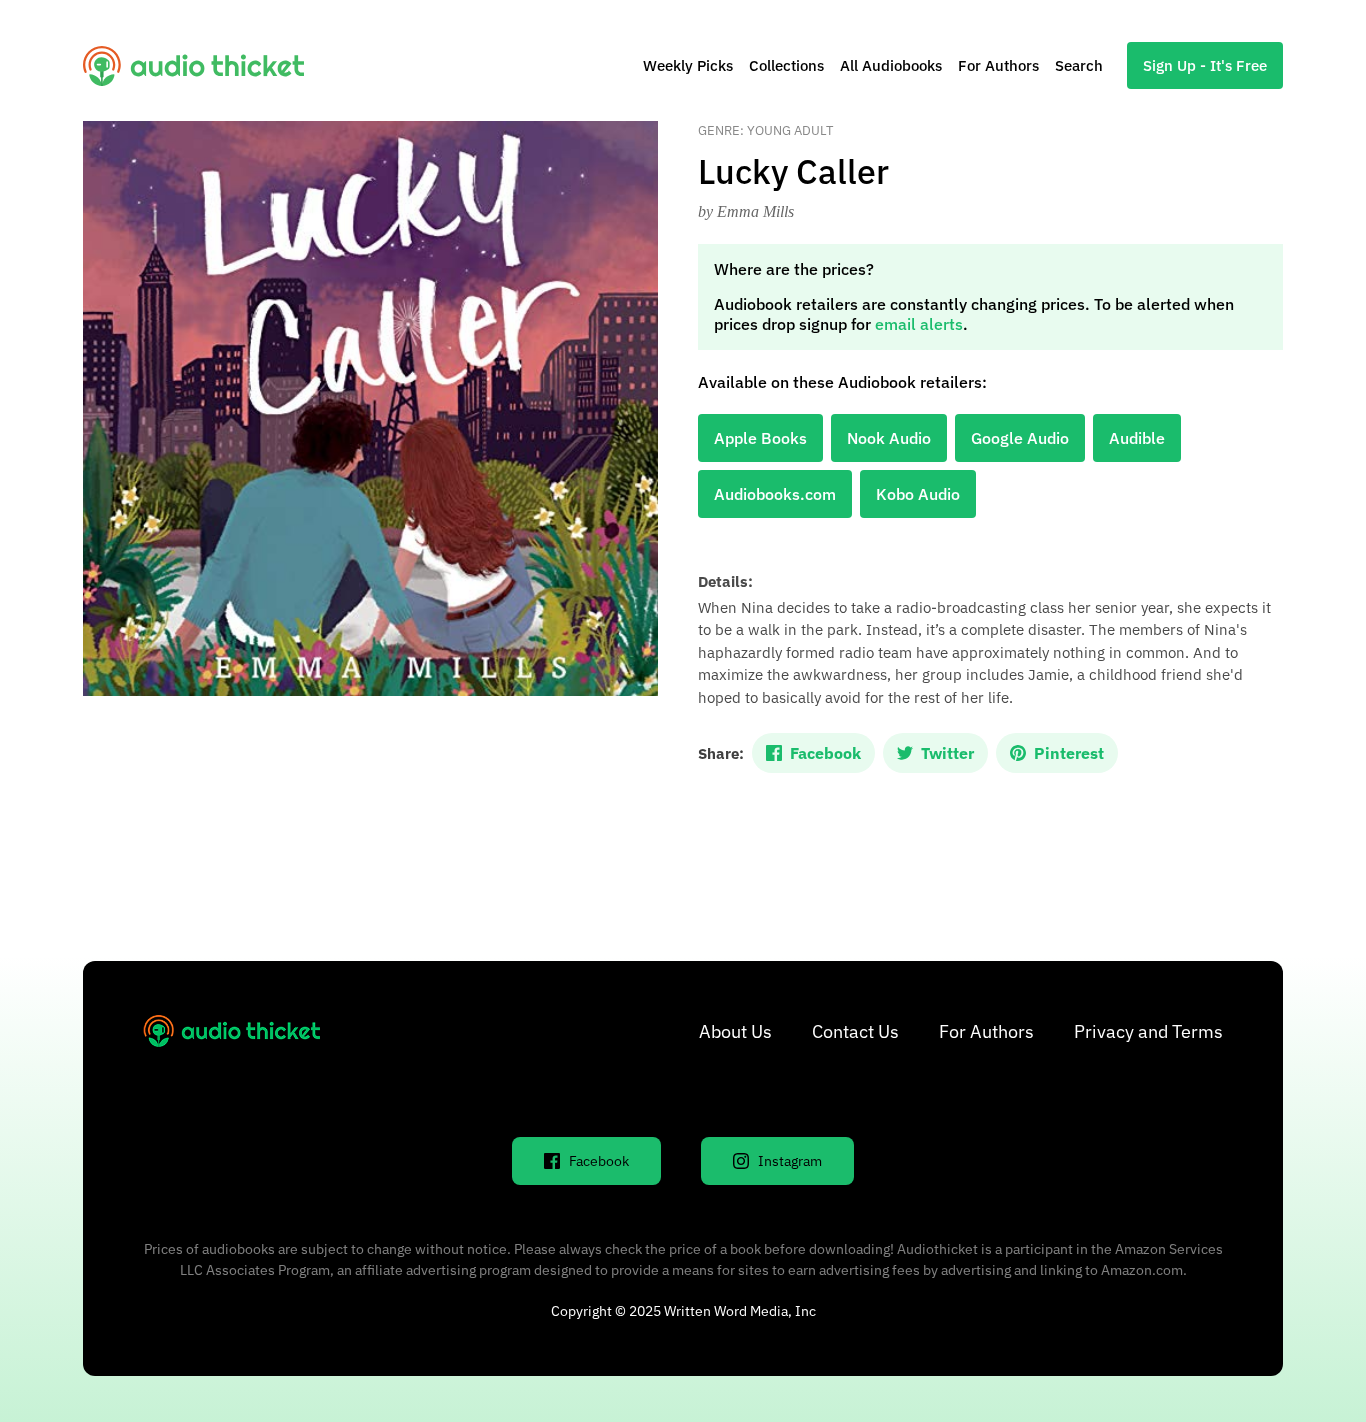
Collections (786, 65)
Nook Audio (889, 438)
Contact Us (855, 1031)
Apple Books (760, 438)
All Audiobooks (891, 65)
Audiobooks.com (775, 494)
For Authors (998, 65)
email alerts (919, 324)
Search (1079, 65)
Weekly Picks (688, 65)
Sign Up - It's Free (1205, 65)
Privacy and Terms (1148, 1031)
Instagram (790, 1161)
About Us (735, 1031)
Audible (1137, 438)
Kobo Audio (918, 494)
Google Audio (1020, 438)
